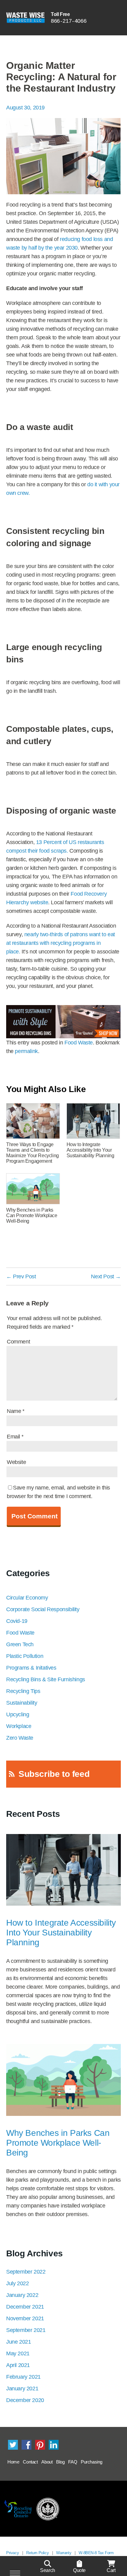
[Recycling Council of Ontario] (18, 2509)
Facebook (27, 2445)
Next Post (106, 1276)
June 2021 (18, 2342)
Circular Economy (27, 1598)
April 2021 (18, 2365)
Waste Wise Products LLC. (25, 18)
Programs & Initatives (31, 1668)
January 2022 (22, 2295)
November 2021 (25, 2318)
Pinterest (40, 2445)
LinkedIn (54, 2445)
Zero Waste (20, 1738)
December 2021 (25, 2307)
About (47, 2462)
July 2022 (17, 2283)
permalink (26, 1051)
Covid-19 (17, 1621)
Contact (30, 2462)
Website (16, 1462)
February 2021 (23, 2377)
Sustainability (22, 1703)
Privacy (12, 2553)
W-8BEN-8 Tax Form (96, 2553)
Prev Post (21, 1276)
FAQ (73, 2462)
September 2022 (26, 2272)
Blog (60, 2462)
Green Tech (20, 1644)
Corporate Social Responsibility (43, 1609)
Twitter (13, 2445)
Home (13, 2462)
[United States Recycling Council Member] (48, 2509)
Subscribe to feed (54, 1774)
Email (15, 1437)
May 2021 (18, 2353)
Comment (18, 1342)
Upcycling (18, 1714)
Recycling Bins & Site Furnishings (46, 1679)
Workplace (19, 1726)
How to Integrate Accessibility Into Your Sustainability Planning (61, 1933)
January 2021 (22, 2389)
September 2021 (26, 2330)
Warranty (64, 2553)
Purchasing (92, 2462)
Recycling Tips (23, 1691)
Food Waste (79, 1043)
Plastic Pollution (25, 1656)
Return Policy (37, 2553)
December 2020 (25, 2400)
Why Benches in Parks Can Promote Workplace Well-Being (58, 2143)
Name (16, 1411)
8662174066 (69, 21)
